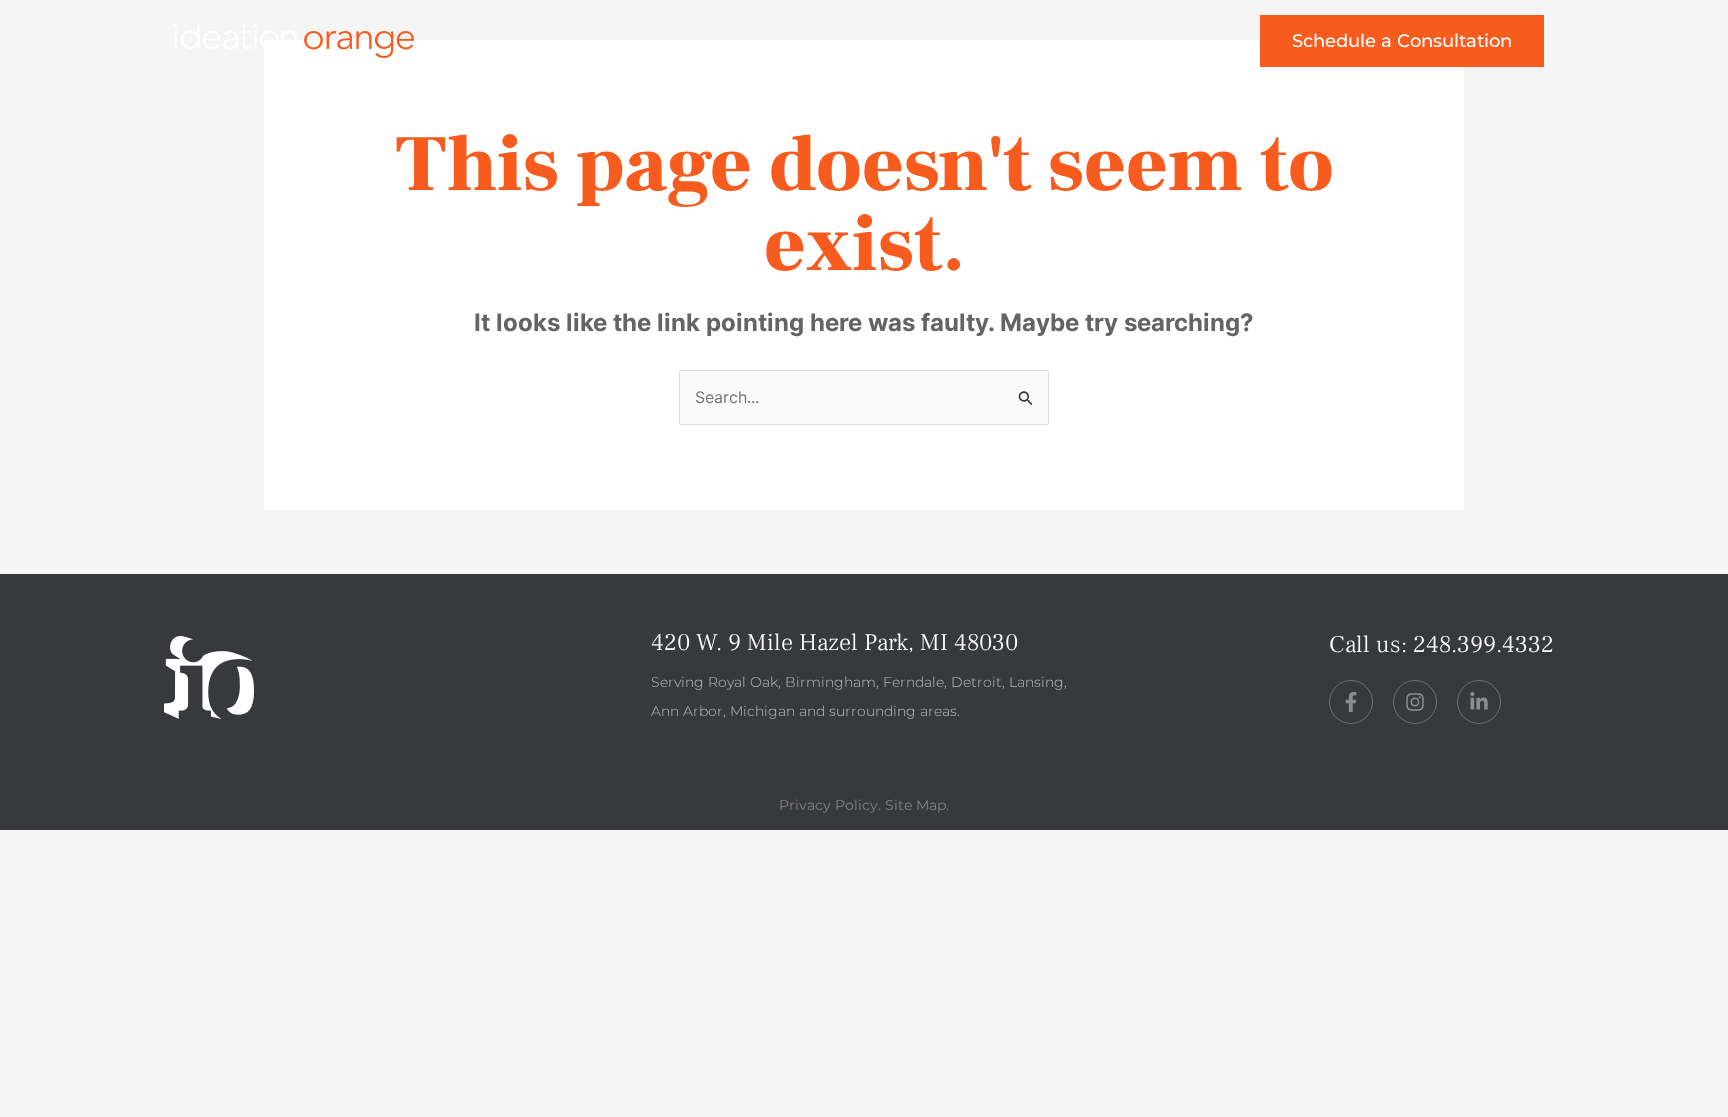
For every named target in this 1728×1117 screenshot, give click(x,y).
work (731, 48)
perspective (979, 48)
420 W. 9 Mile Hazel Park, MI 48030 (834, 642)
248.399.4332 (1483, 644)
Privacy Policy (828, 805)
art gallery (1137, 48)
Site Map (915, 805)
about (840, 48)
